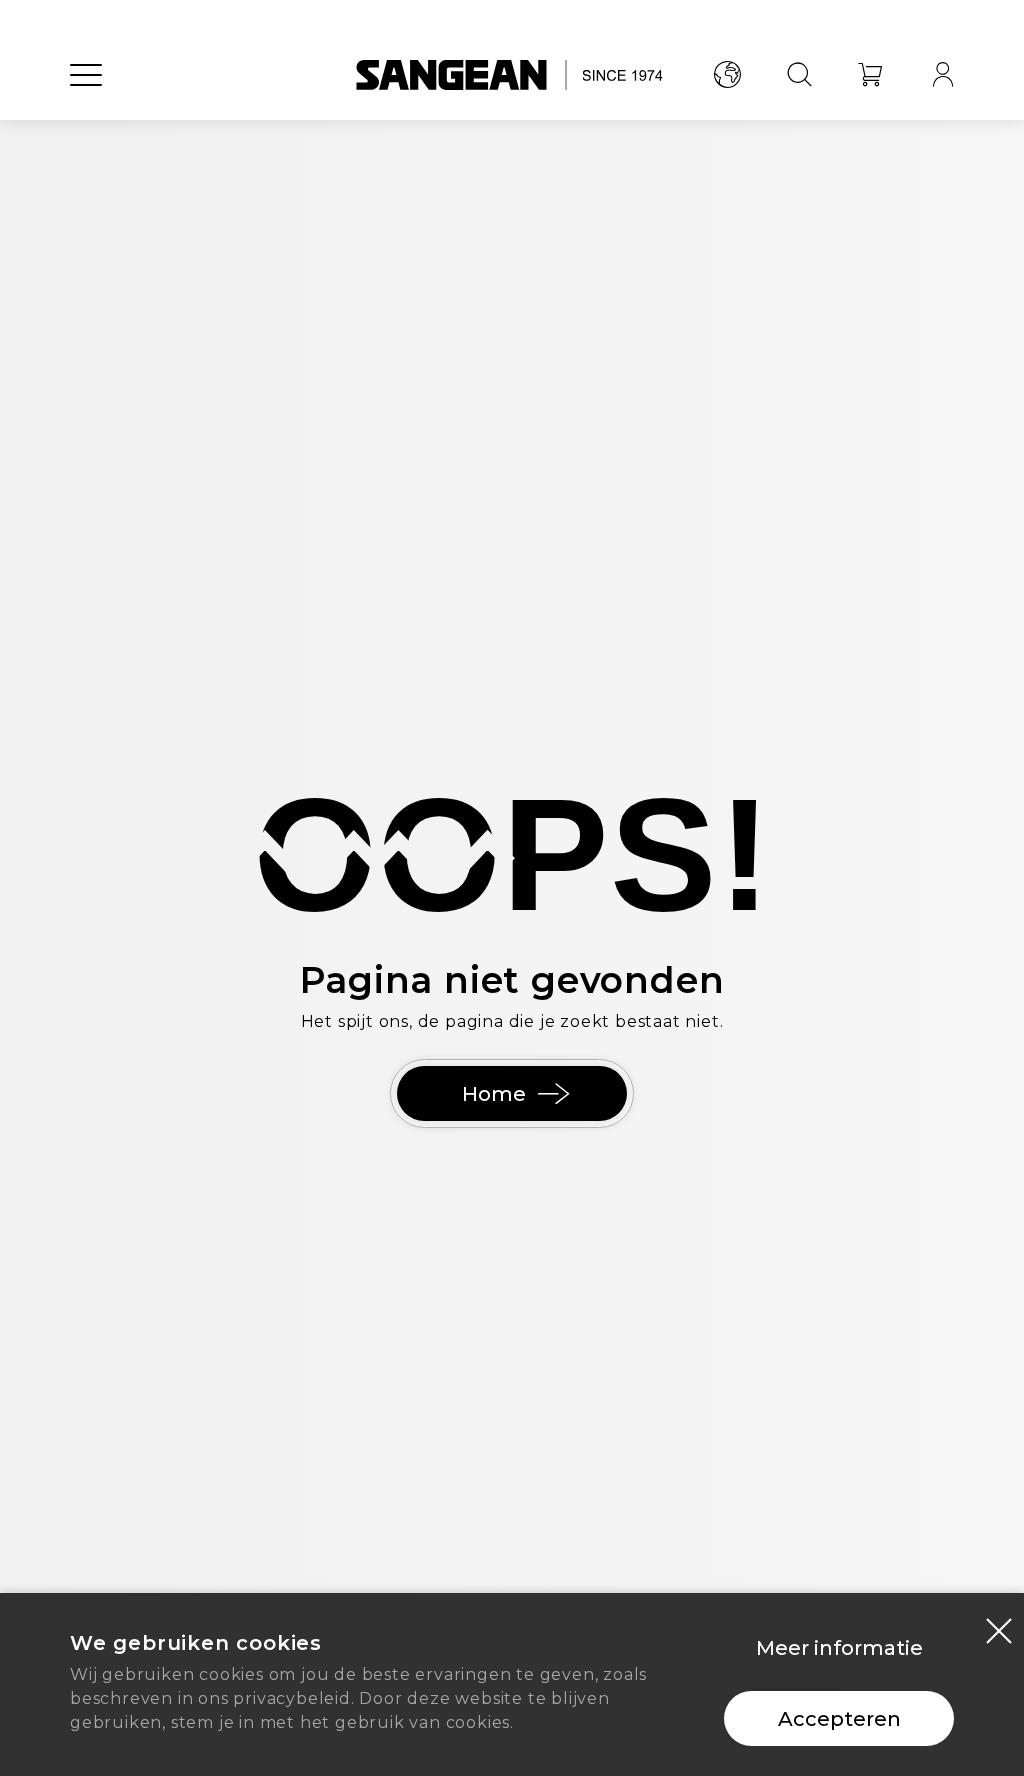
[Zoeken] (799, 75)
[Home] (512, 75)
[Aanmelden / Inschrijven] (943, 75)
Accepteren (839, 1719)
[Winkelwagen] (871, 75)
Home (494, 1094)
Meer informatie (839, 1648)
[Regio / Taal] (727, 75)
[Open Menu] (86, 75)
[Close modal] (999, 1630)
